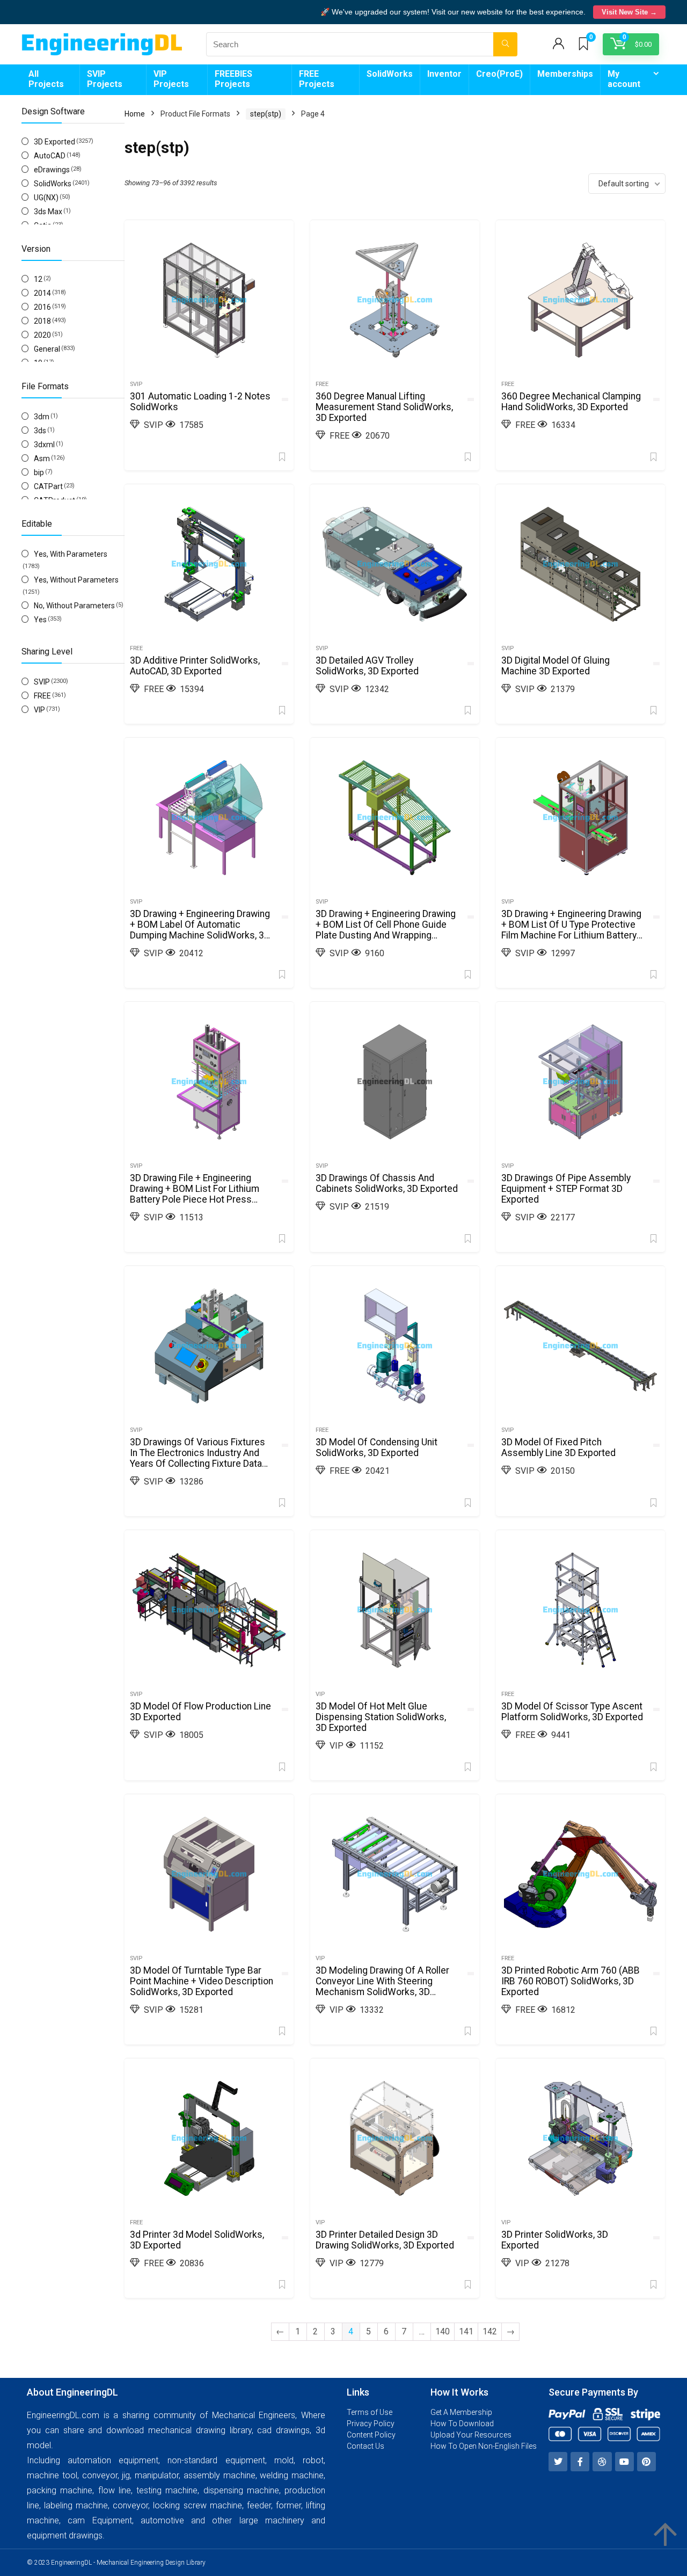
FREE (42, 696)
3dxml (44, 445)
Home (135, 114)
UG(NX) (46, 198)
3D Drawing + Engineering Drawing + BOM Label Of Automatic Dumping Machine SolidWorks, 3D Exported (200, 930)
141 (466, 2331)
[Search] (505, 44)
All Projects (46, 79)
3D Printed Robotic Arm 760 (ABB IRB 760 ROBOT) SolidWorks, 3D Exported (571, 1981)
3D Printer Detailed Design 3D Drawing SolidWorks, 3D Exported (385, 2240)
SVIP (42, 682)
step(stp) (266, 114)
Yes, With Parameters (71, 554)
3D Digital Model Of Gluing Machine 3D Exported (556, 666)
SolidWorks (390, 74)
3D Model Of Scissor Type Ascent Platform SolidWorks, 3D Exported (572, 1712)
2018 (42, 321)
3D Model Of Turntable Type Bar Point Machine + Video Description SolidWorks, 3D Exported (202, 1981)
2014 (42, 293)
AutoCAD (50, 156)
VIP (39, 710)
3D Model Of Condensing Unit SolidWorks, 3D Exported (377, 1447)
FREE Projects (317, 79)
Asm (42, 459)
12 (38, 279)
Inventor (444, 74)
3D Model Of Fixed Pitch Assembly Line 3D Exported (558, 1447)
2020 (42, 335)
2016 (42, 307)
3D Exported (54, 142)
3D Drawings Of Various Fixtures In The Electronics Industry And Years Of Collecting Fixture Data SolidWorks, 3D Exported (198, 1458)
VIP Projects (171, 79)
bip (39, 472)
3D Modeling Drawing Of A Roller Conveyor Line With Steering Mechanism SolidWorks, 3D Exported (382, 1986)
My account (624, 79)
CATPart (48, 486)
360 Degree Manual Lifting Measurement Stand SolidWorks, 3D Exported (384, 407)
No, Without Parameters (74, 606)
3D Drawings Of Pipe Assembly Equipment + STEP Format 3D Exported (566, 1189)
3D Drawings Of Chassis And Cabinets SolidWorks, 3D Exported (387, 1183)
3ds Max (48, 212)
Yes (40, 620)
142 (490, 2331)
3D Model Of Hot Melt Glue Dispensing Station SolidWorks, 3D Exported (381, 1717)
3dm (42, 417)
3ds (40, 431)
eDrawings (52, 170)
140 (443, 2331)
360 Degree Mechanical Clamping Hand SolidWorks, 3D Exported (571, 402)
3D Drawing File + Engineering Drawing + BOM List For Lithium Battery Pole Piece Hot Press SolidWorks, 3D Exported (195, 1194)
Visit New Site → (629, 12)
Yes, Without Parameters (76, 580)
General (47, 349)
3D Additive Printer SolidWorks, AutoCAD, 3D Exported (195, 666)
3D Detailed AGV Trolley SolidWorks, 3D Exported (367, 666)
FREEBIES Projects (233, 79)
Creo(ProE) (499, 74)
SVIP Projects (105, 79)
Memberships (565, 74)
